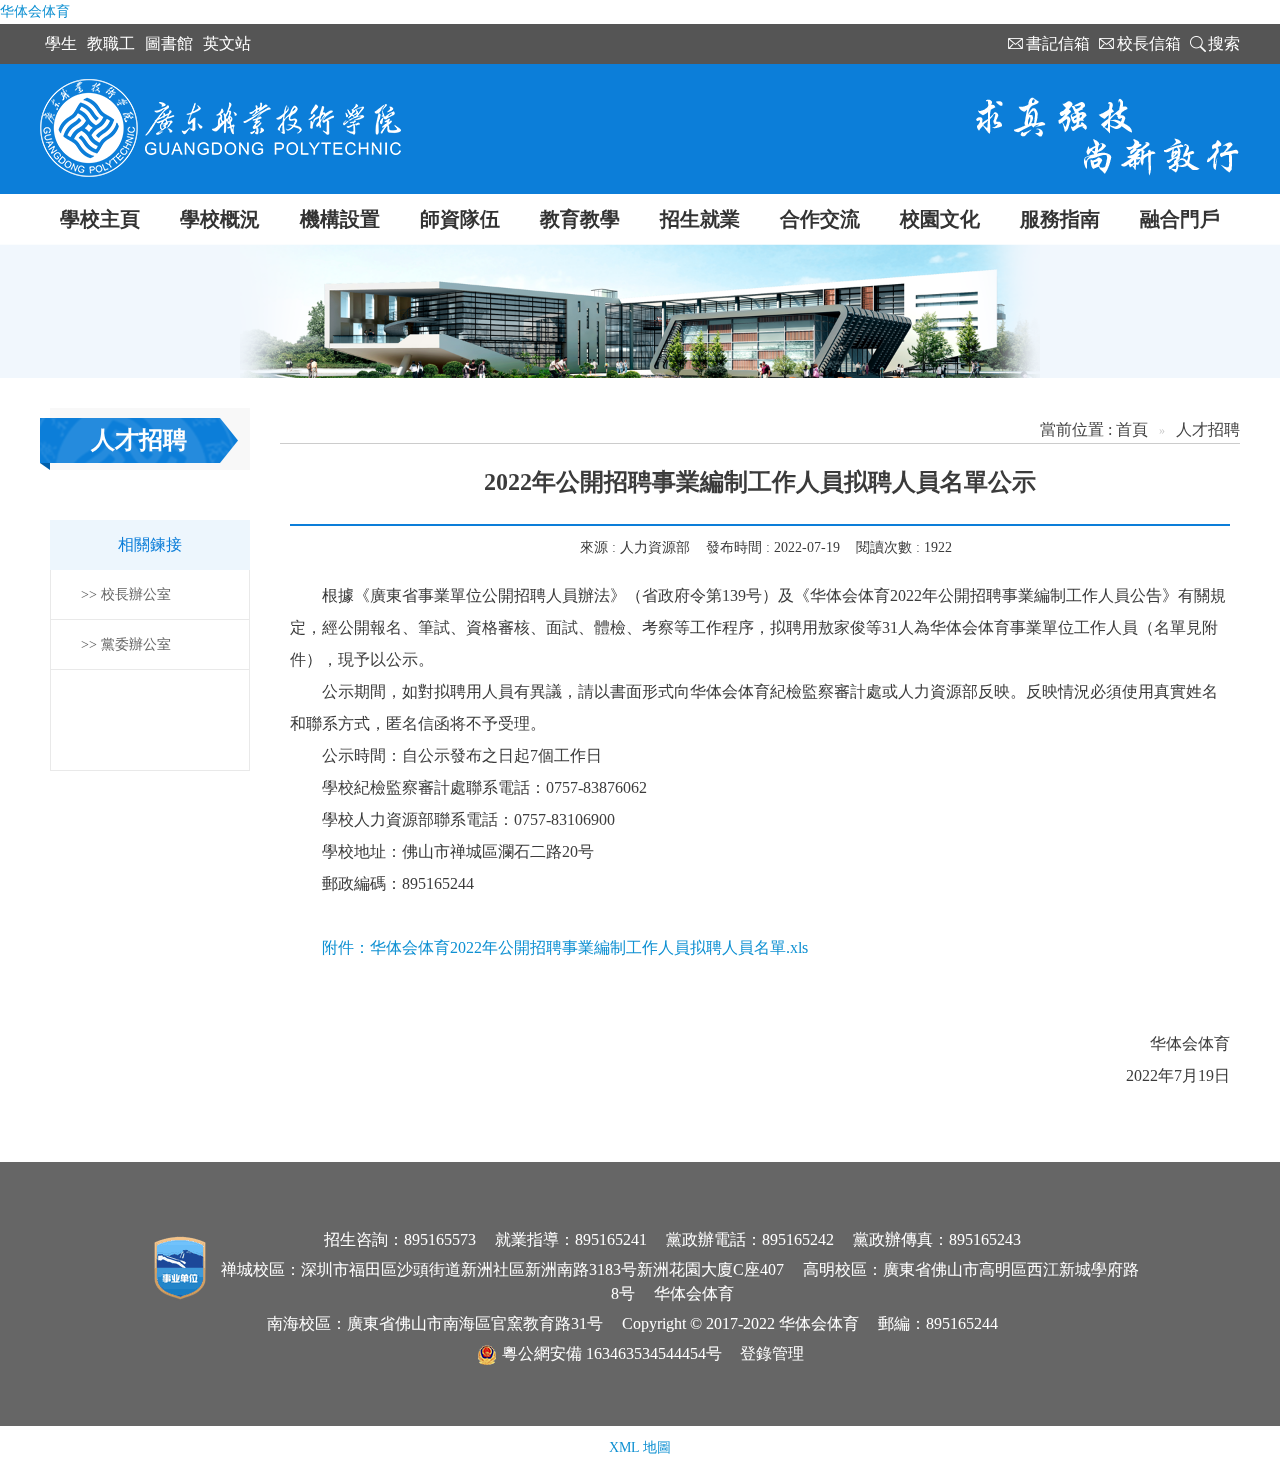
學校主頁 (100, 218)
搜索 (1224, 43)
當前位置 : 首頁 (1094, 429)
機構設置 (340, 218)
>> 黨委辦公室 (126, 644)
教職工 (111, 43)
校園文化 (940, 218)
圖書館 (169, 43)
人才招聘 (1208, 429)
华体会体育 (35, 11)
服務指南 (1060, 218)
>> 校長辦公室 (126, 594)
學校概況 (220, 218)
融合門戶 (1180, 218)
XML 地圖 (640, 1447)
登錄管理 (772, 1353)
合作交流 (820, 218)
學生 (61, 43)
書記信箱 (1058, 43)
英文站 (227, 43)
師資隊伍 (460, 218)
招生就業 (700, 218)
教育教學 (580, 218)
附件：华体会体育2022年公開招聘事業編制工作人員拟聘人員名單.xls (565, 947)
